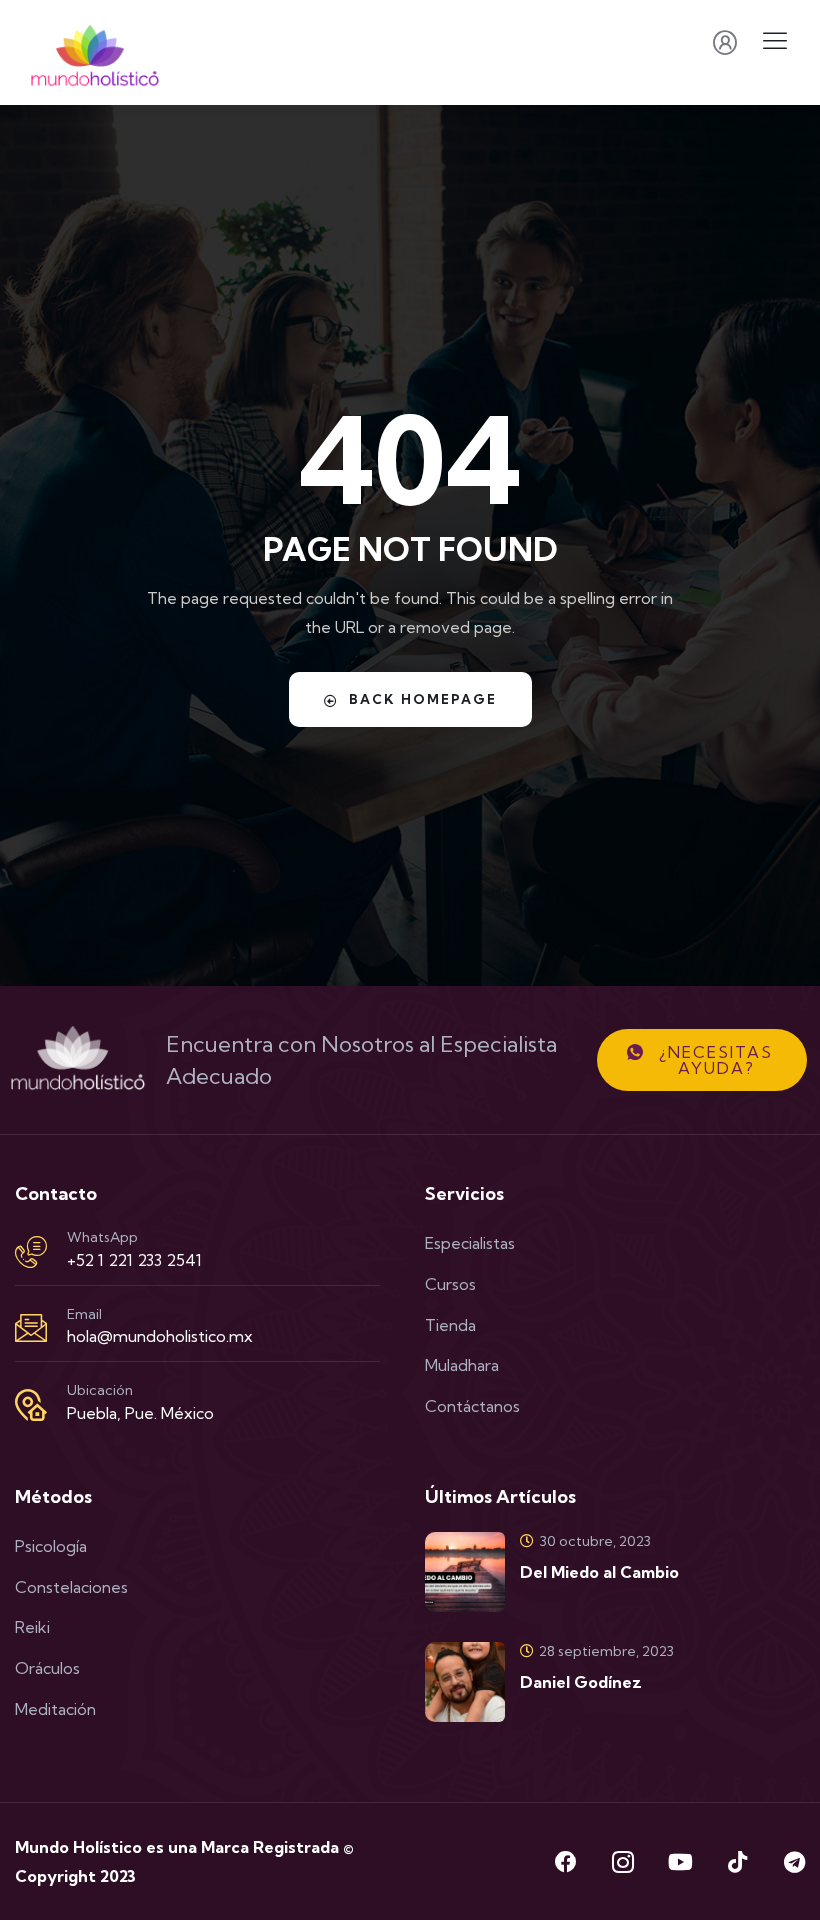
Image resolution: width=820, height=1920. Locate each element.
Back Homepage (423, 699)
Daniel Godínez (581, 1682)
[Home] (78, 1060)
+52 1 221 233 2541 (134, 1260)
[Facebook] (566, 1862)
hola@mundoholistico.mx (160, 1336)
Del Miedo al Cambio (599, 1572)
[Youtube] (680, 1862)
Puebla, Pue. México (140, 1413)
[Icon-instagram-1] (623, 1862)
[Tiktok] (737, 1862)
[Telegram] (794, 1862)
